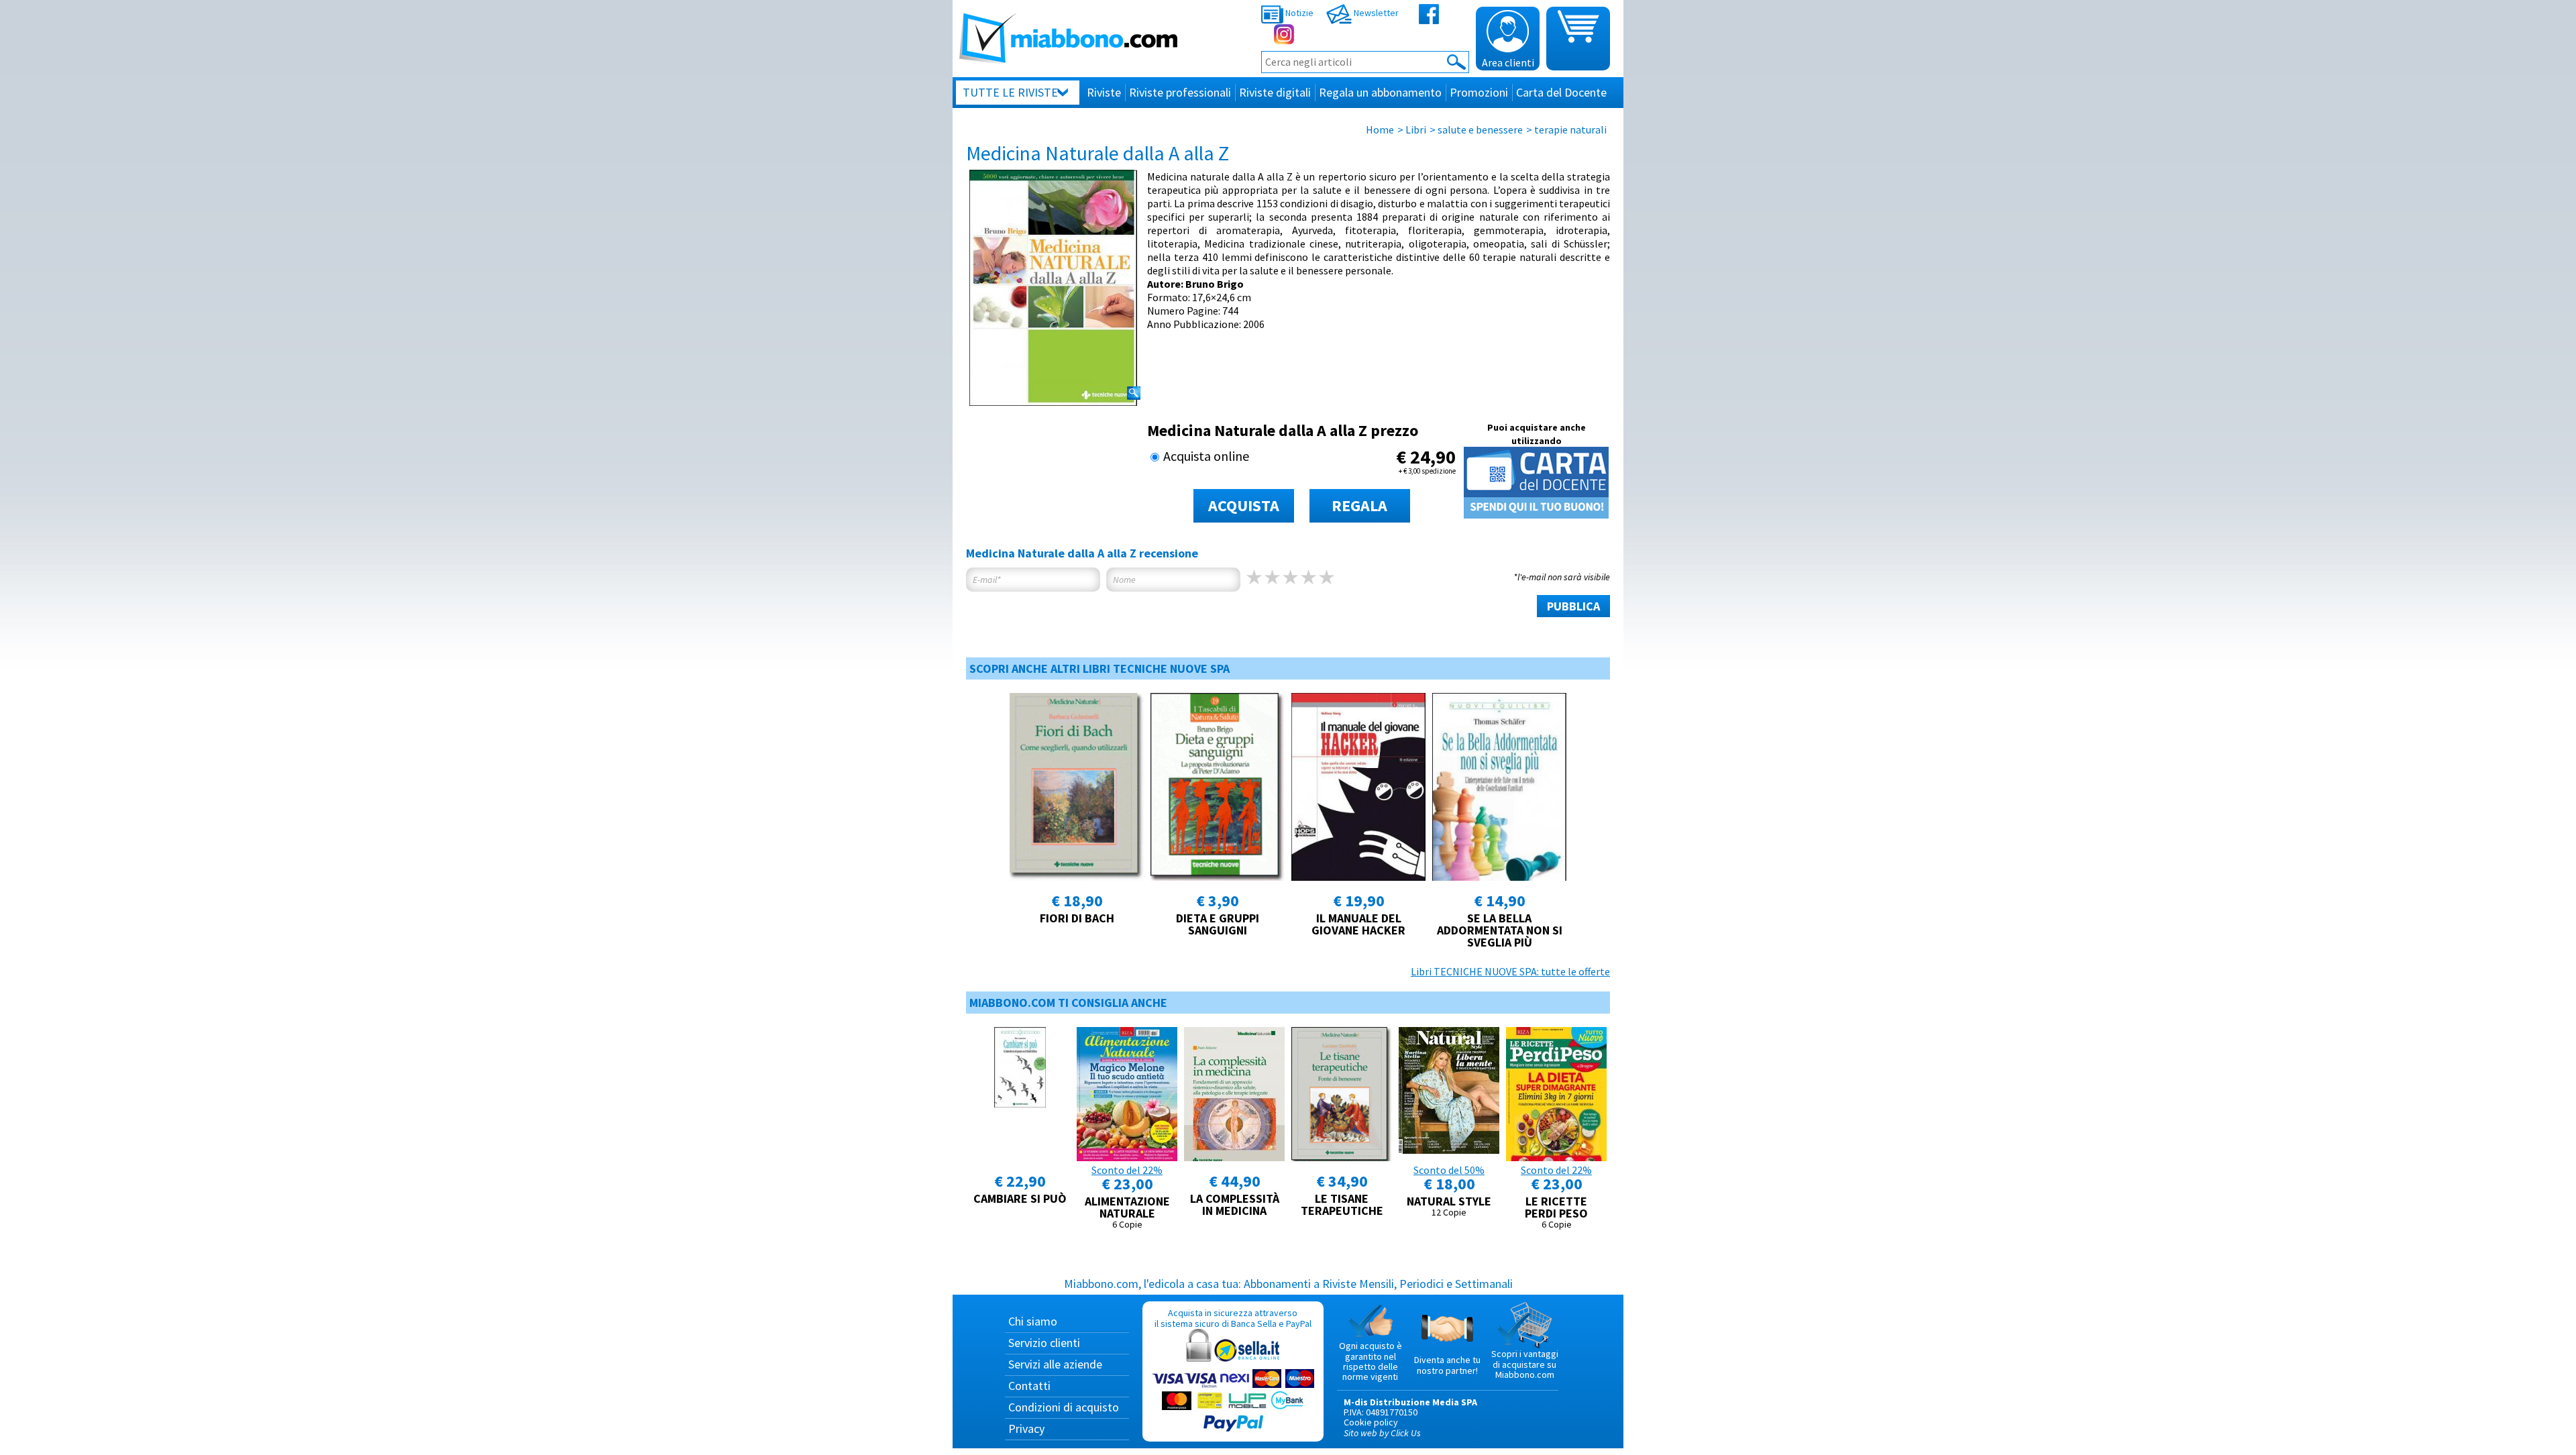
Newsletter (1375, 13)
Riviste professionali (1180, 92)
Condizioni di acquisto (1064, 1407)
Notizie (1298, 13)
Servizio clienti (1044, 1343)
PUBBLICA (1573, 606)
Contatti (1029, 1386)
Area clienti (1508, 62)
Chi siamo (1033, 1321)
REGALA (1359, 505)
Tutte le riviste (1010, 92)
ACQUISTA (1244, 505)
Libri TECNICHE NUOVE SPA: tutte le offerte (1510, 971)
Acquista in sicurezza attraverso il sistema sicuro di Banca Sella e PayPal (1233, 1318)
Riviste (1104, 92)
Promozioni (1479, 92)
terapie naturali (1570, 129)
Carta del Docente (1561, 92)
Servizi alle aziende (1055, 1364)
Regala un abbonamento (1380, 92)
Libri (1416, 129)
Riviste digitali (1275, 92)
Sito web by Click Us (1382, 1433)
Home (1380, 129)
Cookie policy (1371, 1422)
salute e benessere (1480, 129)
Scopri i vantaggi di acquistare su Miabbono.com (1525, 1364)
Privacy (1026, 1429)
